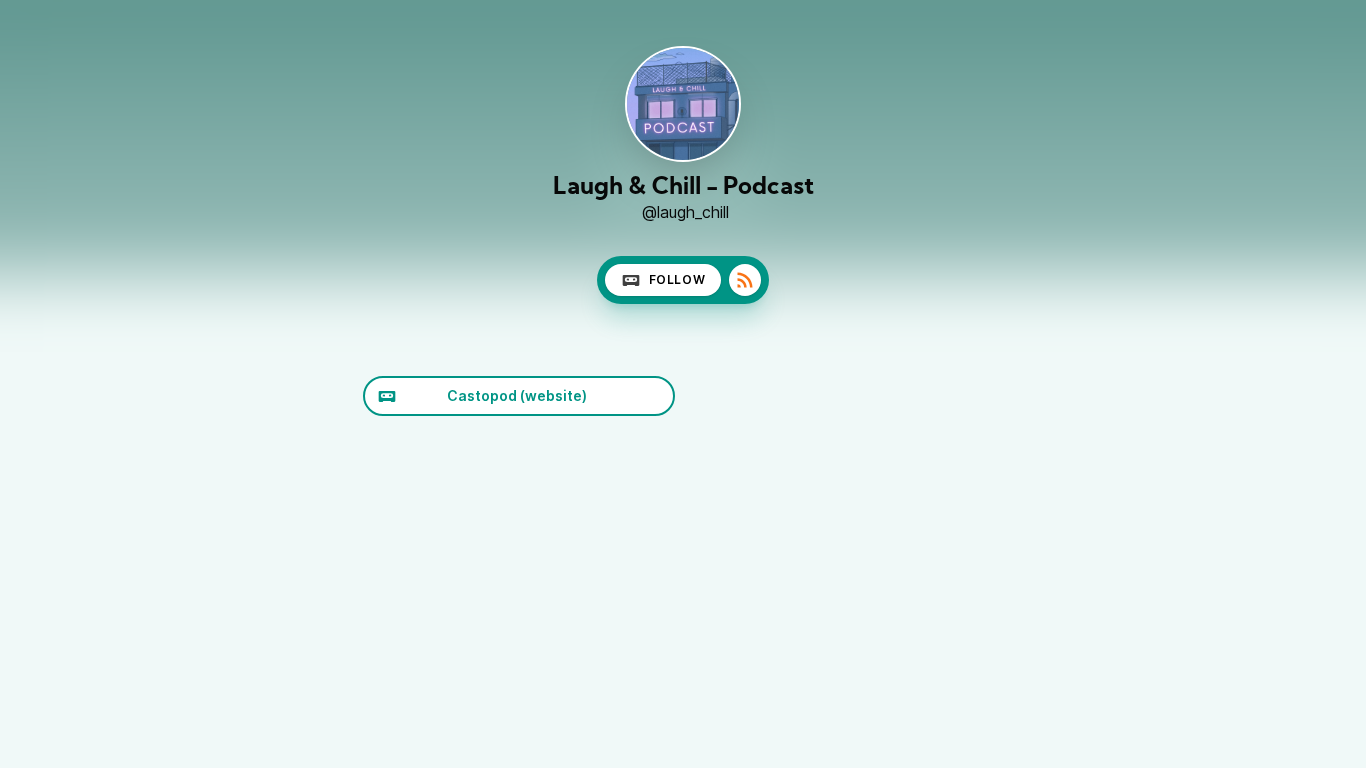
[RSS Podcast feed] (745, 280)
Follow (677, 279)
